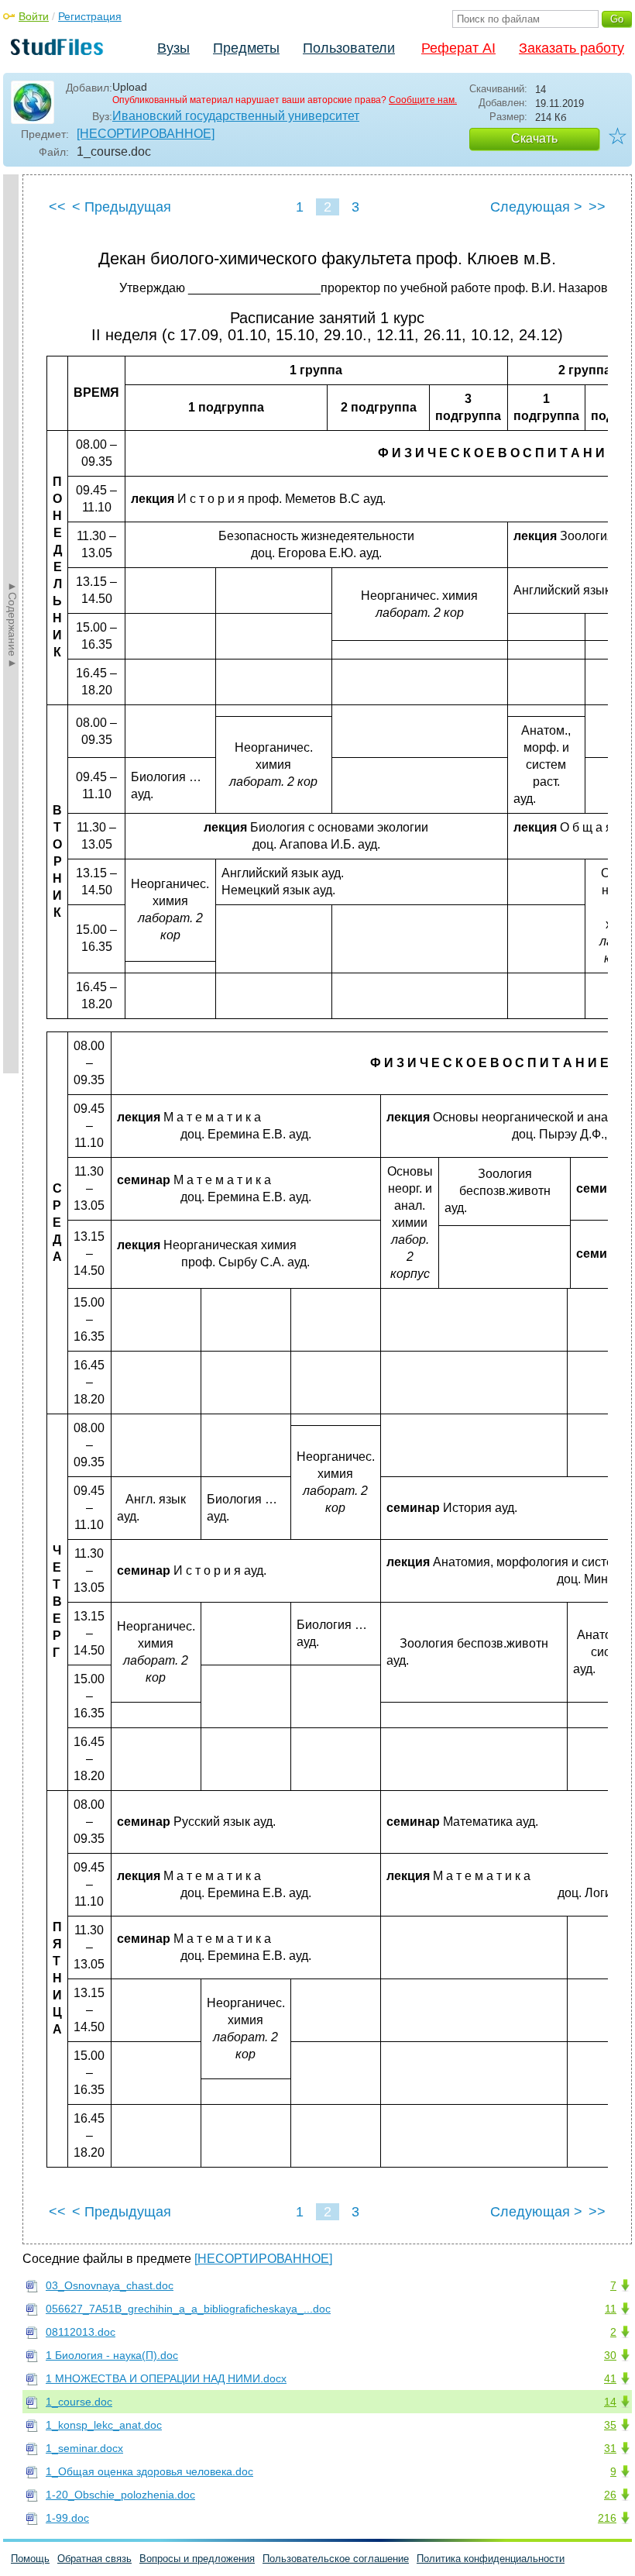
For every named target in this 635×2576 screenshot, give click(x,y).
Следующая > (536, 207)
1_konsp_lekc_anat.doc (104, 2425)
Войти (34, 16)
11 (611, 2309)
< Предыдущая (122, 207)
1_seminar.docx (84, 2448)
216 (607, 2518)
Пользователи (349, 48)
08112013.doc (81, 2332)
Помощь (30, 2559)
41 (610, 2378)
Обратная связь (94, 2559)
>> (597, 207)
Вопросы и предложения (197, 2559)
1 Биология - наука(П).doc (112, 2355)
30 (610, 2355)
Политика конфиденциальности (491, 2559)
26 (610, 2495)
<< (57, 207)
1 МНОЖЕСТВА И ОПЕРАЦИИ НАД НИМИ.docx (166, 2378)
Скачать (534, 138)
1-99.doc (67, 2518)
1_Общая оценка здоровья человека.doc (149, 2471)
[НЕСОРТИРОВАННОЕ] (146, 134)
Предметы (246, 48)
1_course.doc (79, 2402)
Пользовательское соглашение (336, 2559)
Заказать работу (571, 48)
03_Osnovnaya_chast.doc (110, 2285)
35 (610, 2425)
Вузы (173, 48)
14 (610, 2402)
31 (610, 2448)
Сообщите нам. (423, 100)
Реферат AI (458, 48)
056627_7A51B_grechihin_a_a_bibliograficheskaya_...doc (188, 2309)
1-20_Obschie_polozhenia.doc (120, 2495)
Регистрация (90, 16)
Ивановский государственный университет (236, 116)
